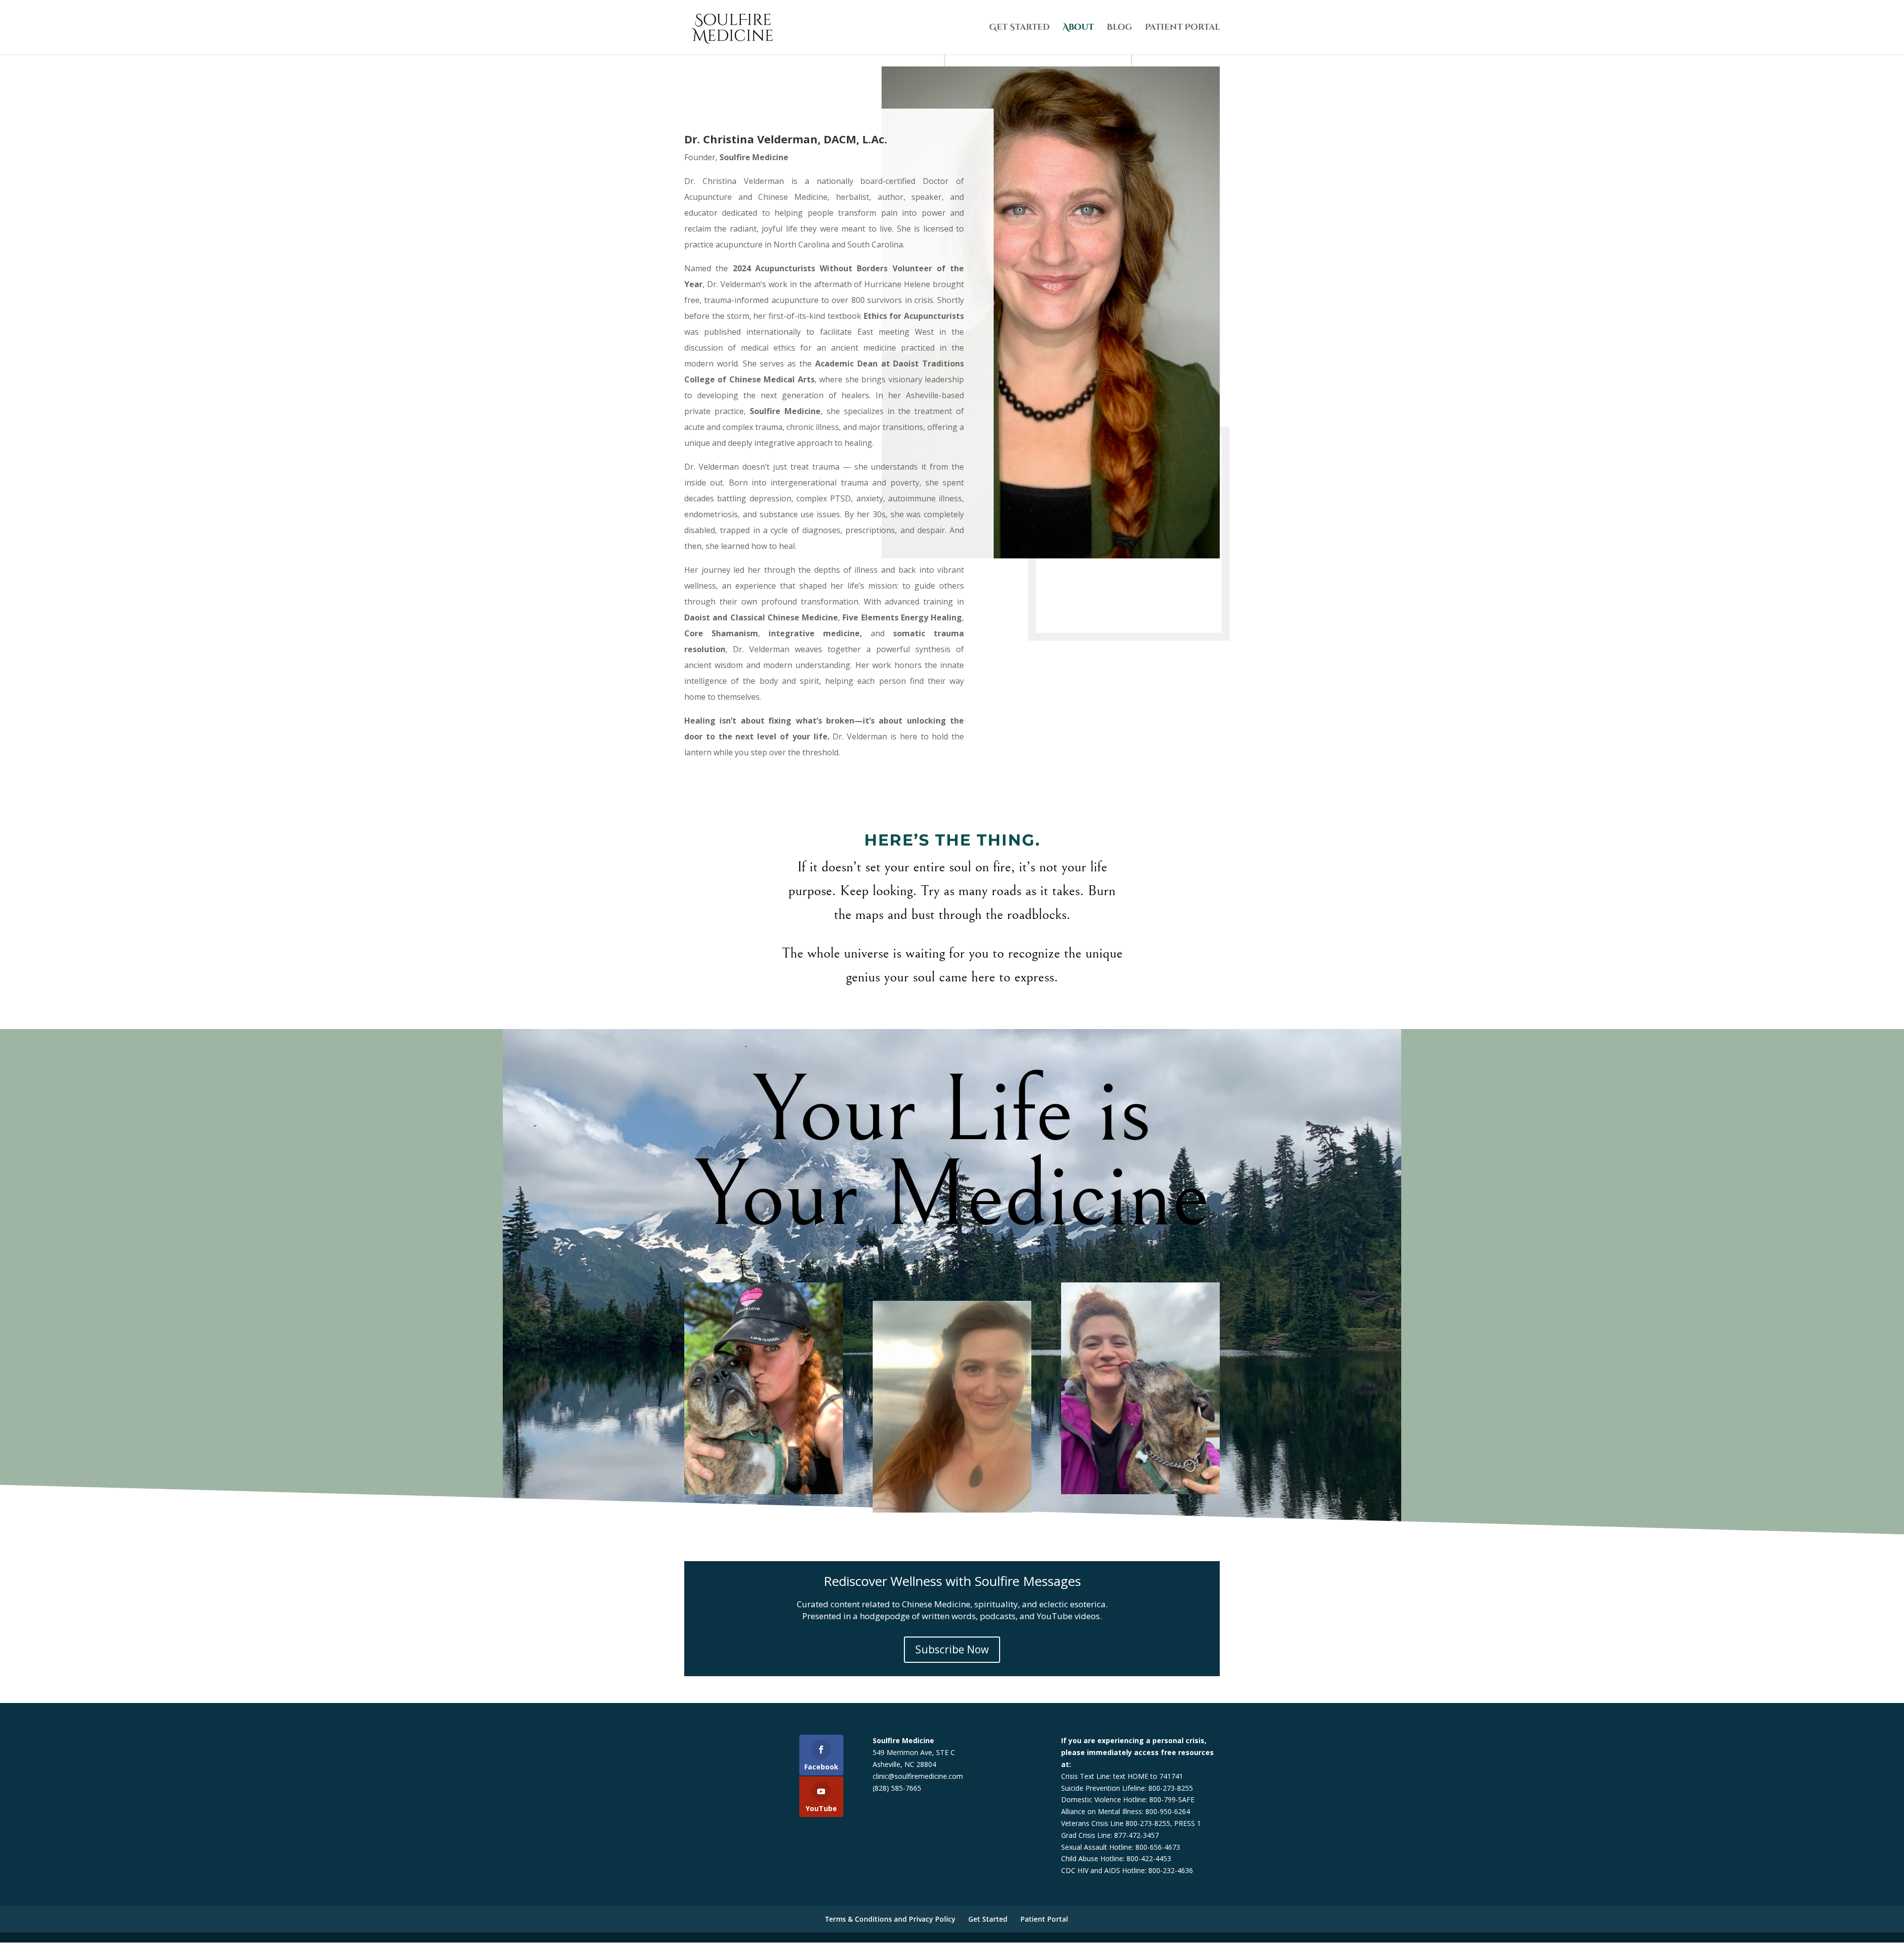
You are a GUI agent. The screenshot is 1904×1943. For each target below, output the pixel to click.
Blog (1119, 28)
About (1078, 28)
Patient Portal (1182, 28)
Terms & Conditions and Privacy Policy (890, 1919)
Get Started (1019, 28)
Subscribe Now (952, 1649)
